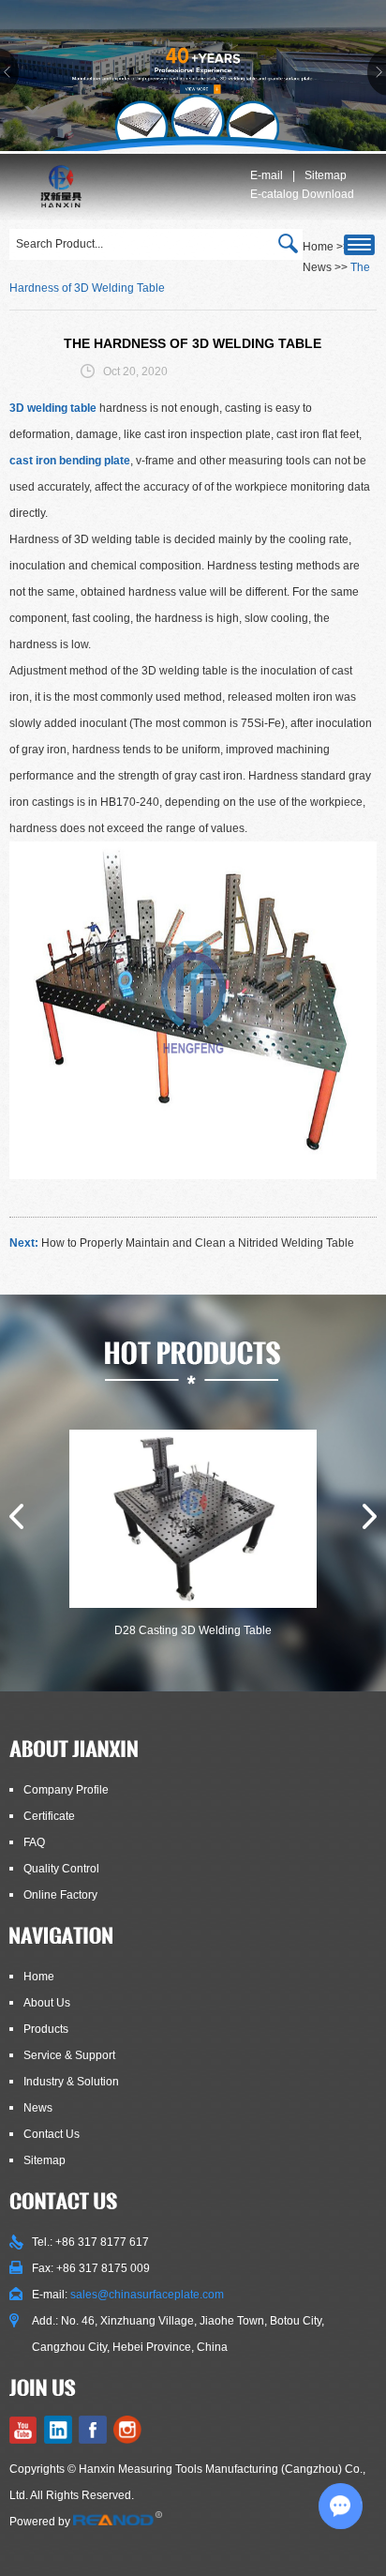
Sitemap (326, 175)
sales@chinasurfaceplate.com (147, 2295)
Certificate (49, 1816)
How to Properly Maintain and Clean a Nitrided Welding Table (198, 1243)
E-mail (267, 175)
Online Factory (60, 1895)
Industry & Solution (71, 2082)
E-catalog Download (302, 194)
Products (46, 2029)
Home (39, 1977)
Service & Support (69, 2055)
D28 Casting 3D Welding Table (193, 1630)
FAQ (34, 1842)
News (317, 267)
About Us (47, 2003)
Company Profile (66, 1790)
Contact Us (52, 2134)
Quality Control (61, 1869)
